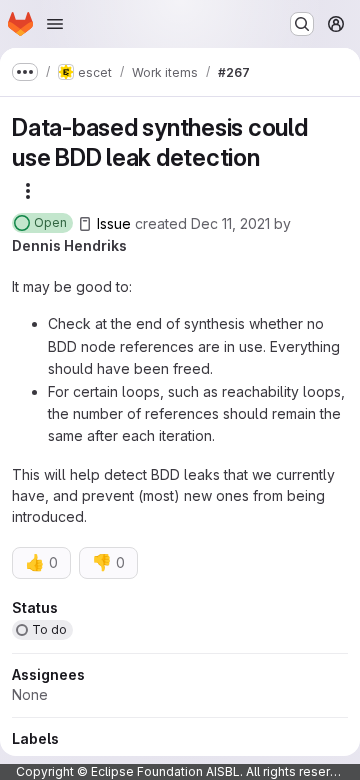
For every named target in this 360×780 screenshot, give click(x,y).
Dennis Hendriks (69, 245)
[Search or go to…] (302, 24)
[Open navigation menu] (55, 24)
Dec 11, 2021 (230, 223)
